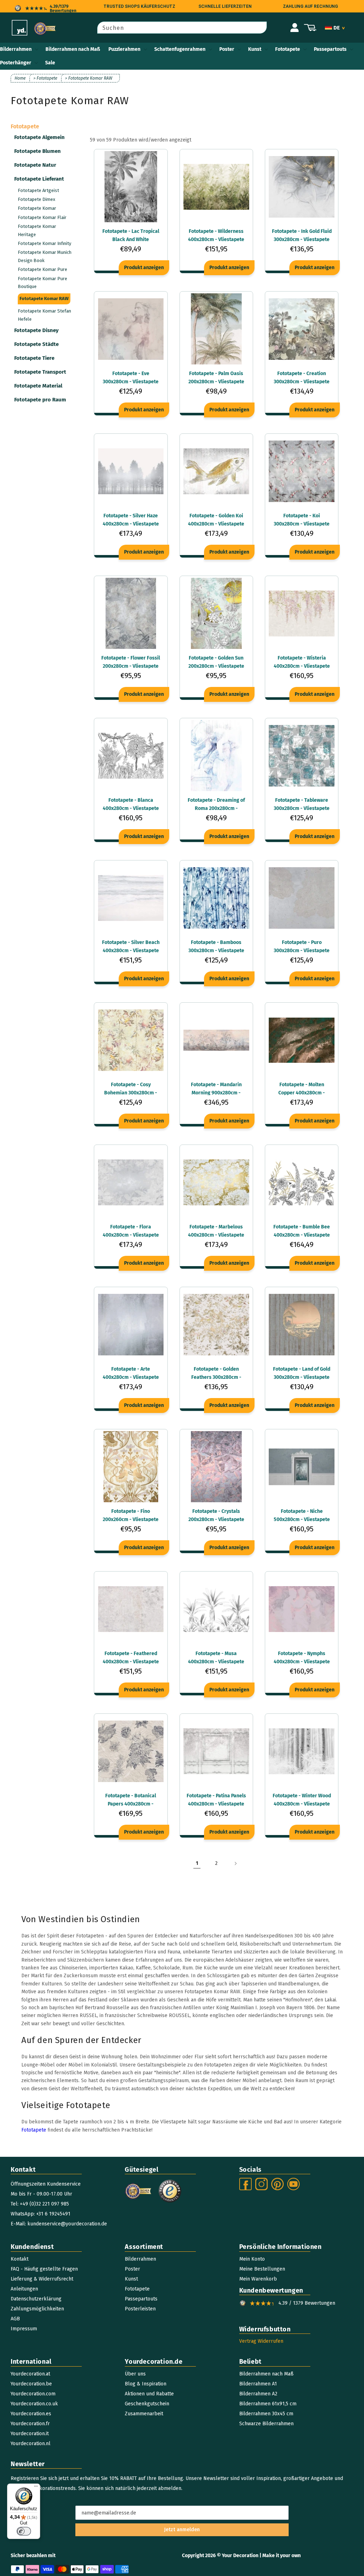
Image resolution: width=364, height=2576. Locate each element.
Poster (227, 49)
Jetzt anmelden (182, 2530)
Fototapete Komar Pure (42, 269)
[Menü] (36, 2488)
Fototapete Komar (37, 208)
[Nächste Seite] (235, 1863)
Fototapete (288, 49)
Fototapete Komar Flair (42, 217)
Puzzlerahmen (124, 49)
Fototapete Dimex (36, 199)
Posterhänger (16, 63)
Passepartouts (330, 49)
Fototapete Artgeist (38, 190)
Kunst (255, 49)
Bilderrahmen (16, 49)
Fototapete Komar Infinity (44, 243)
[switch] (24, 2531)
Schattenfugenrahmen (180, 49)
